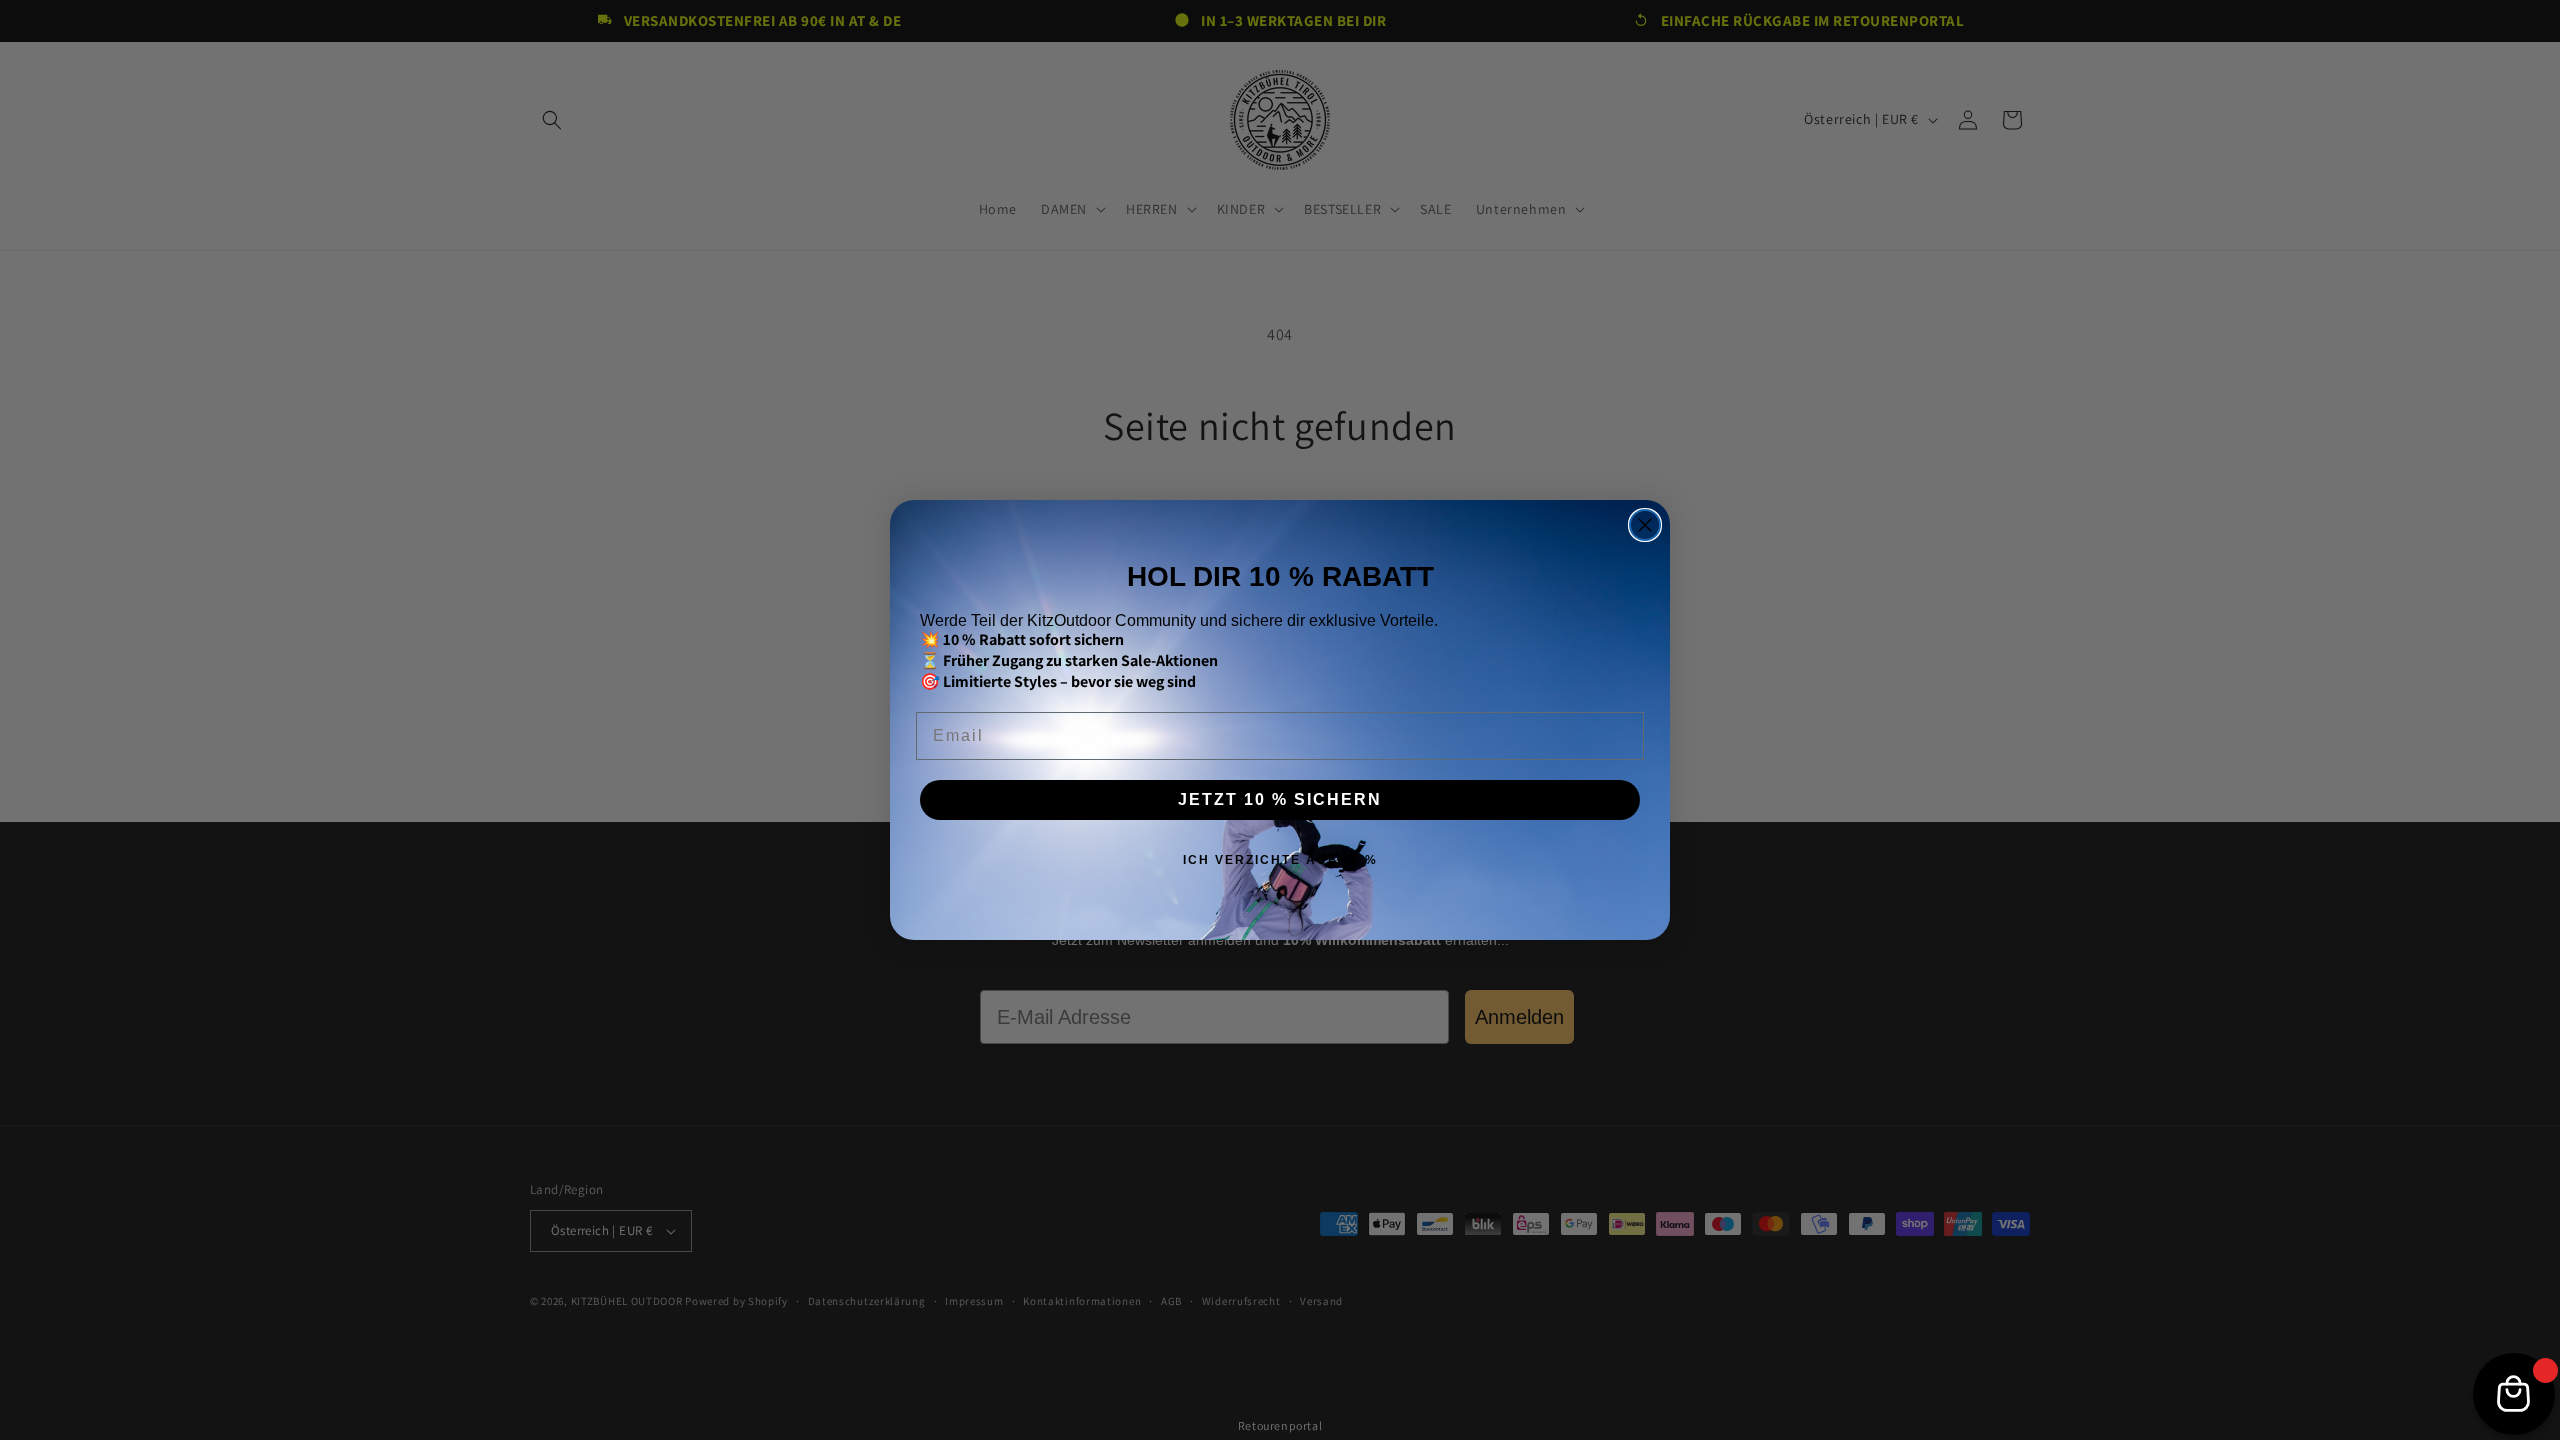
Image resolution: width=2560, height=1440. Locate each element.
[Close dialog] (1645, 525)
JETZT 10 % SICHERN (1280, 799)
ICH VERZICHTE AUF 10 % (1280, 860)
